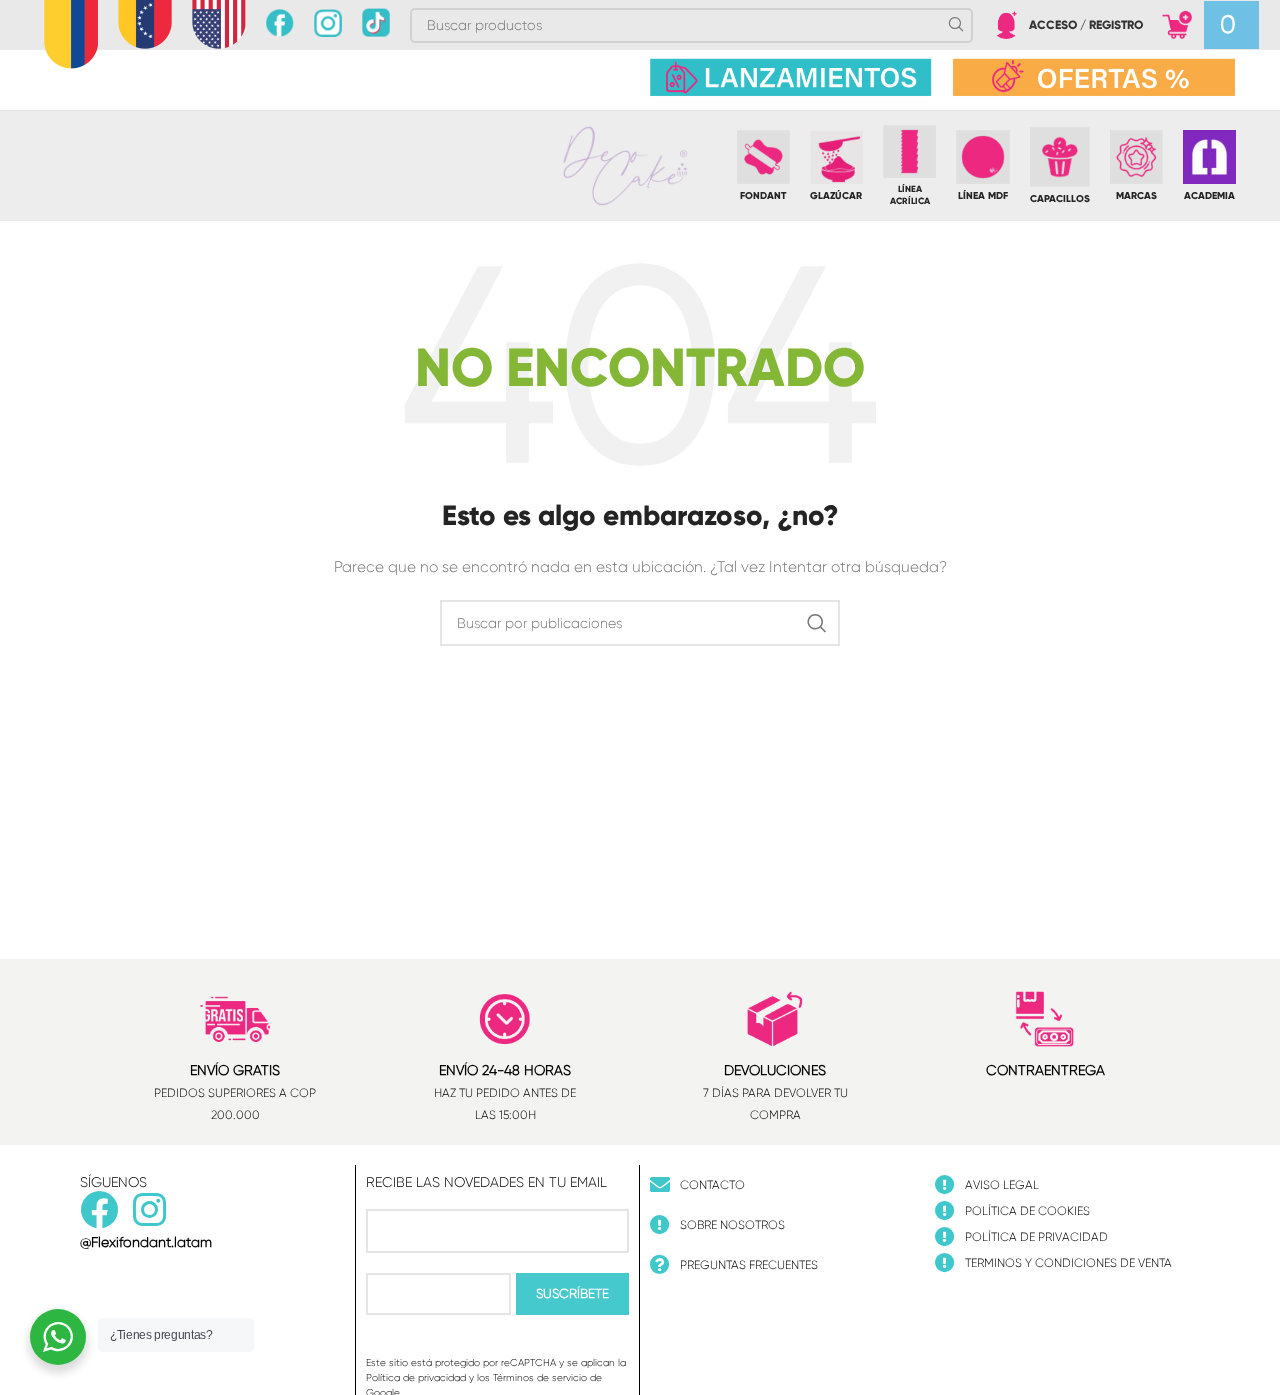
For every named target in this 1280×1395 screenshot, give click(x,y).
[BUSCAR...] (817, 623)
